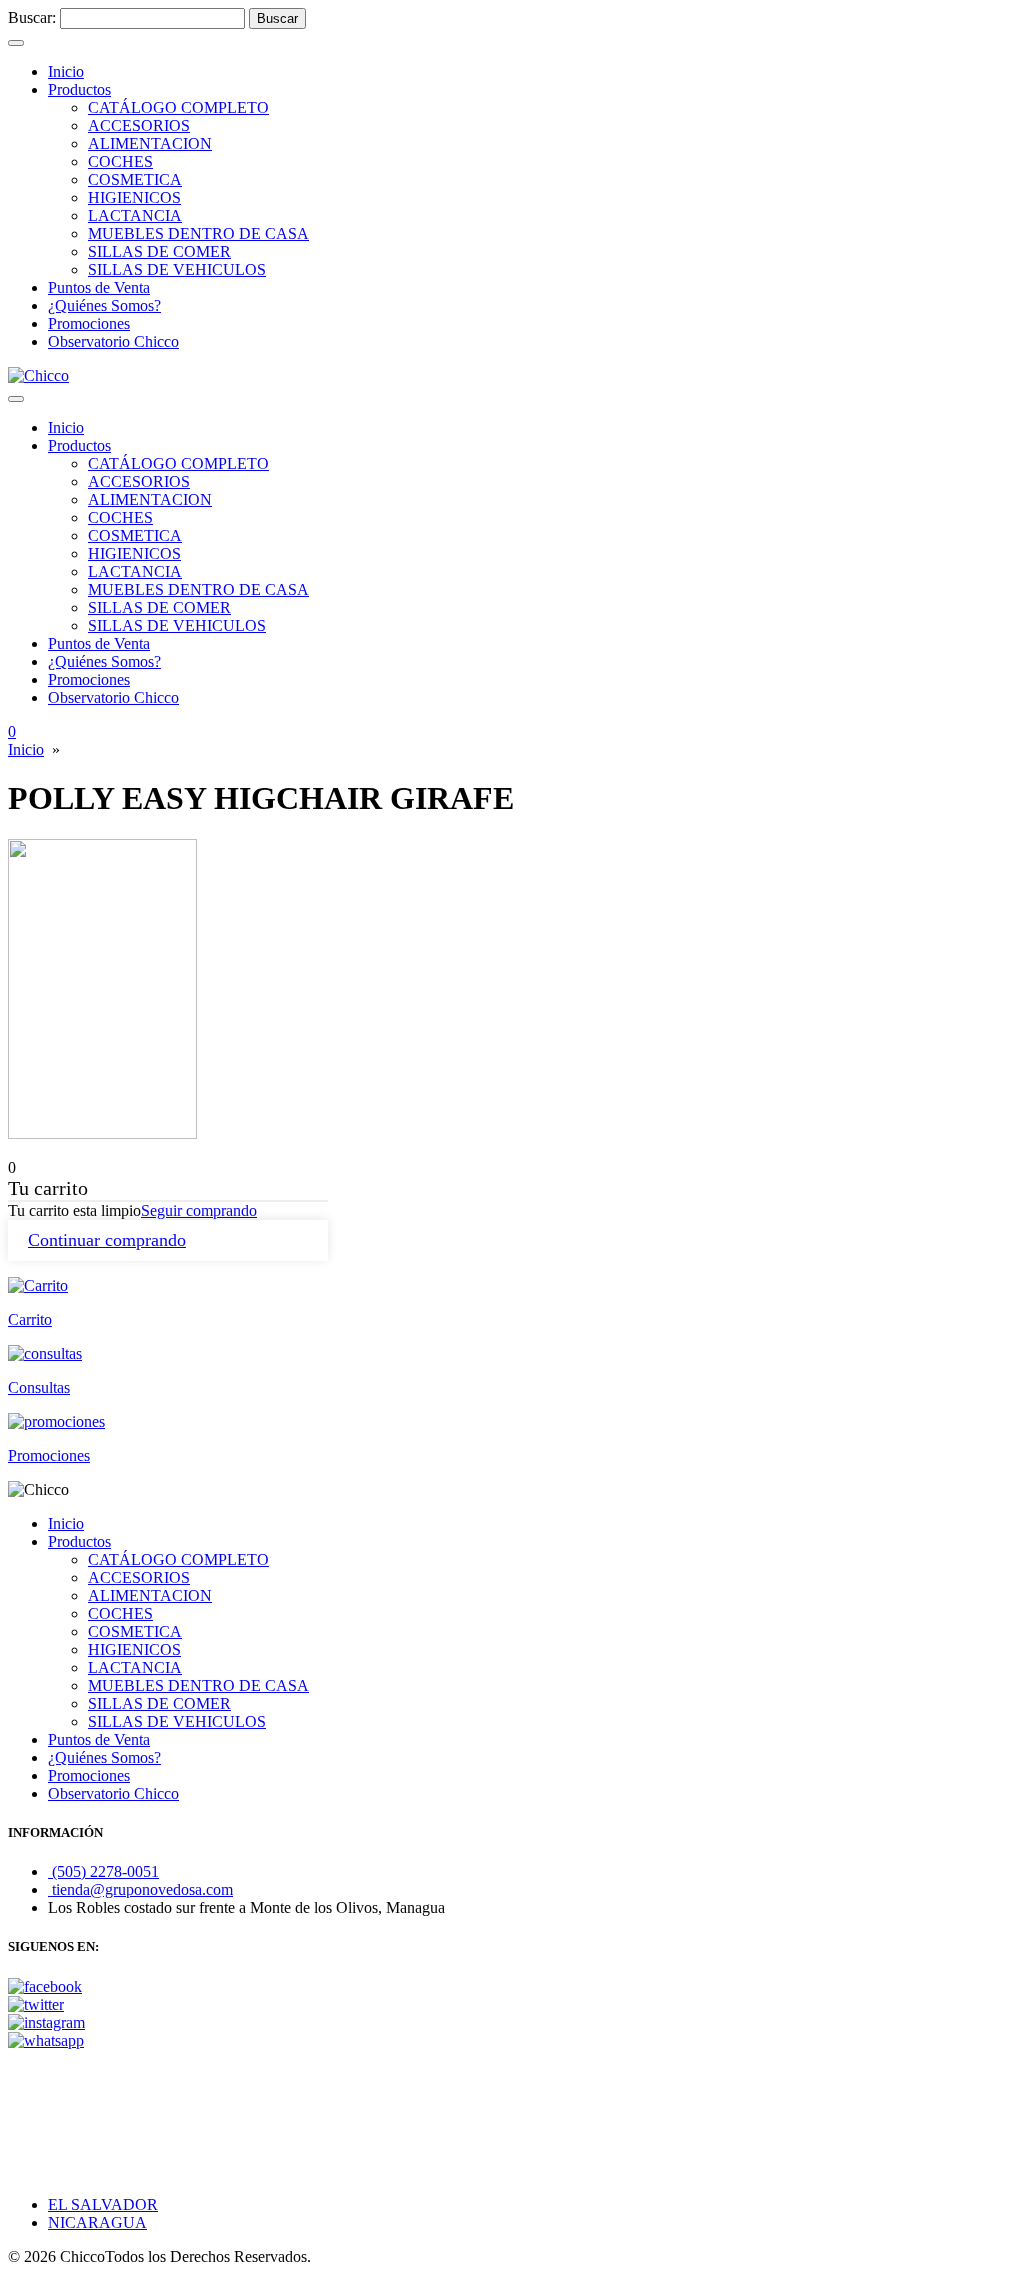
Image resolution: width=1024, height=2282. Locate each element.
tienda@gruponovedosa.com (140, 1889)
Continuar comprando (107, 1240)
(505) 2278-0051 (103, 1871)
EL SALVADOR (103, 2204)
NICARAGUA (97, 2222)
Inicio (26, 749)
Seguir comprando (199, 1210)
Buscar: (32, 17)
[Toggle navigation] (16, 43)
